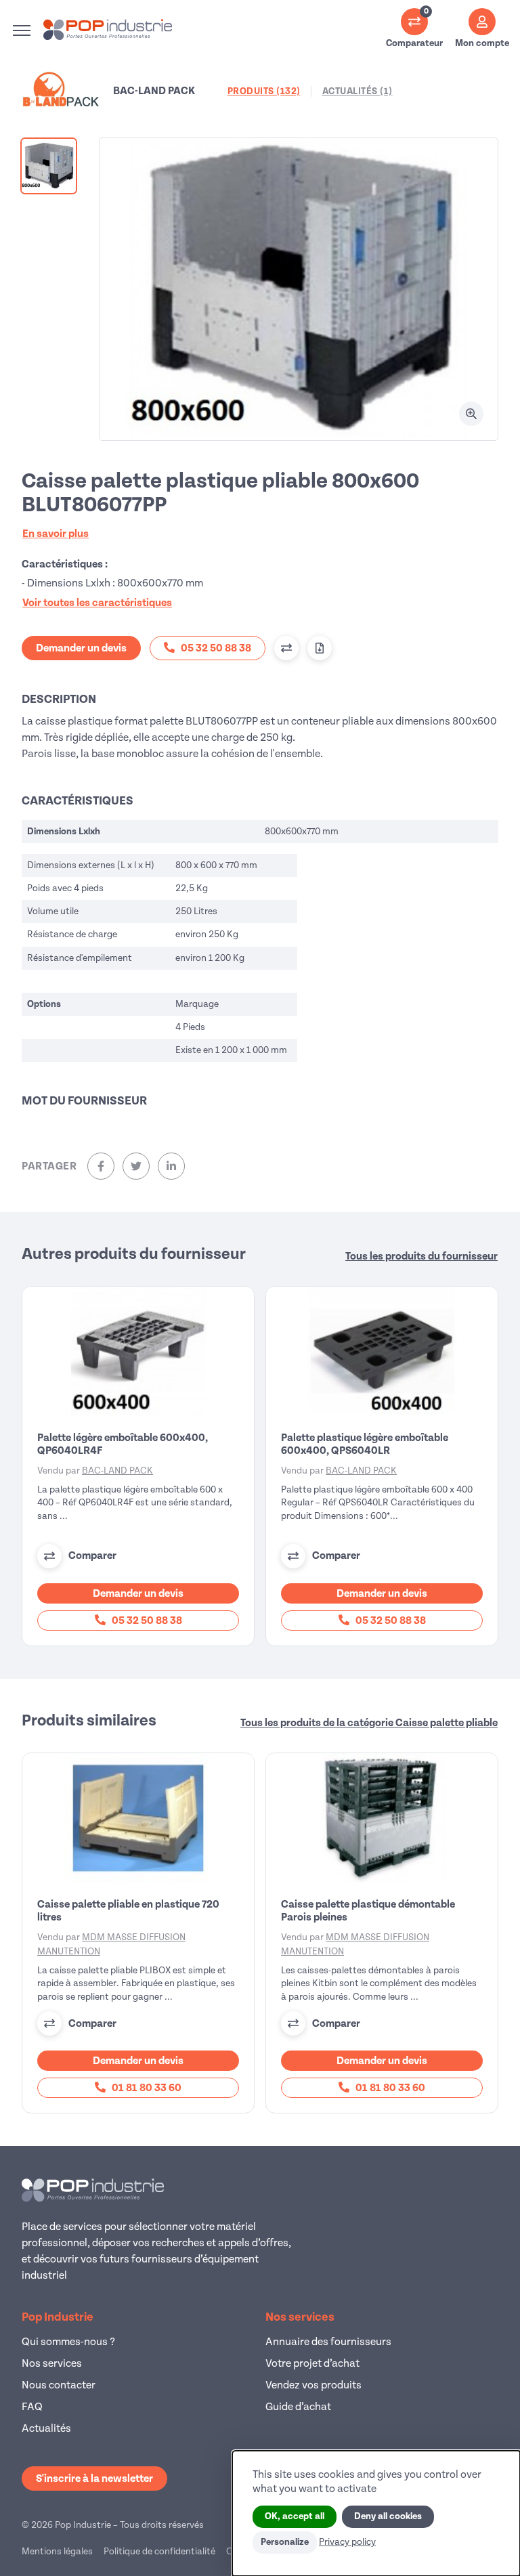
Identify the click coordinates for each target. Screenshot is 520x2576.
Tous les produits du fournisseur (421, 1256)
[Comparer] (286, 648)
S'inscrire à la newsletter (94, 2478)
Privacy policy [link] (347, 2542)
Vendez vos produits (313, 2385)
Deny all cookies (388, 2516)
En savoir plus (56, 534)
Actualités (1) (357, 91)
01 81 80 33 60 (146, 2088)
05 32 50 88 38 (146, 1620)
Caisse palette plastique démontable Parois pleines (368, 1911)
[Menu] (22, 30)
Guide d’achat (298, 2407)
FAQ (32, 2407)
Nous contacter (59, 2385)
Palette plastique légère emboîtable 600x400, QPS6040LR (365, 1444)
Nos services (52, 2363)
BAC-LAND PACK (117, 1471)
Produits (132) (264, 91)
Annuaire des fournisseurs (328, 2342)
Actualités (46, 2428)
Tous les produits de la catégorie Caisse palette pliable (369, 1723)
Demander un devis (81, 648)
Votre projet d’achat (312, 2363)
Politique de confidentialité (159, 2551)
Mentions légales (57, 2551)
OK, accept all (295, 2516)
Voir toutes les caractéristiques (97, 603)
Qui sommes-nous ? (68, 2342)
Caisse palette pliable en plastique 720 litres (128, 1911)
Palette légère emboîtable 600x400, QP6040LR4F (123, 1444)
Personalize (285, 2542)
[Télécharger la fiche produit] (320, 648)
